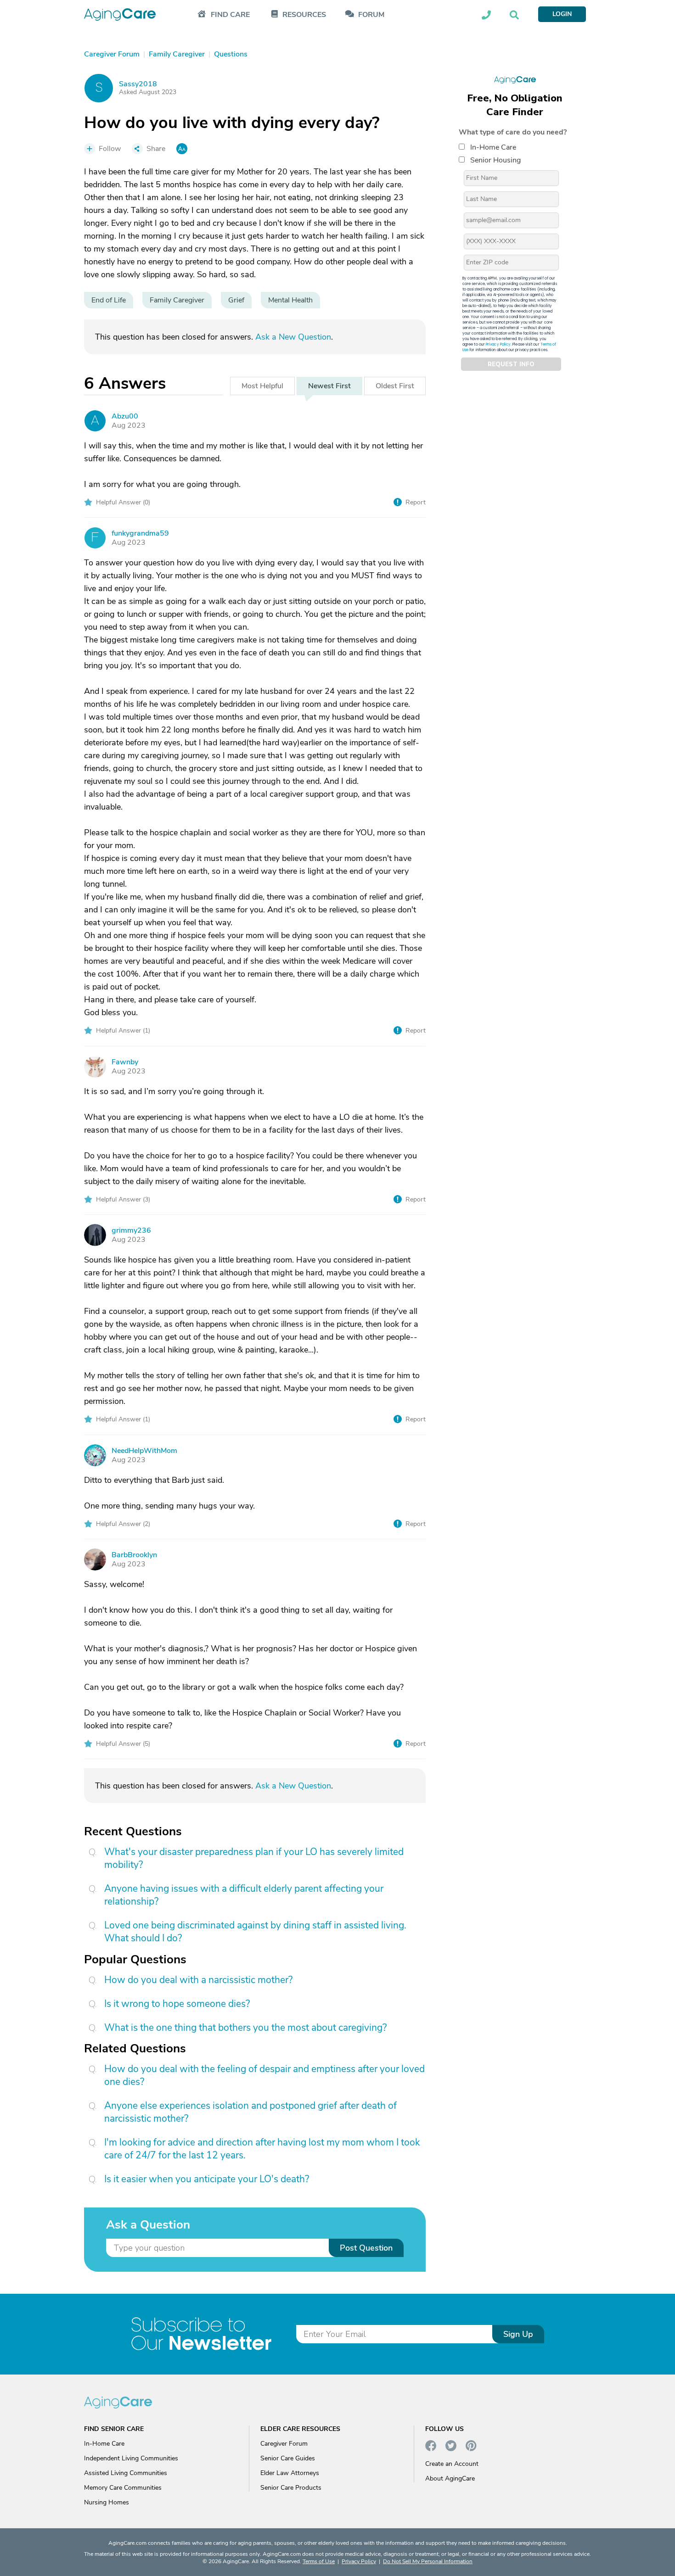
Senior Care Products (291, 2488)
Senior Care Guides (288, 2458)
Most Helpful (262, 386)
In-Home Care (493, 147)
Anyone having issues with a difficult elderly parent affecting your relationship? (244, 1895)
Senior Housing (495, 160)
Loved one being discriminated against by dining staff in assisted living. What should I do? (255, 1932)
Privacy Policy (498, 344)
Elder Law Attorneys (290, 2473)
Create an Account (452, 2464)
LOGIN (562, 14)
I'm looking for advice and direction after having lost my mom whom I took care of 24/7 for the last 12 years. (262, 2149)
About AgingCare (450, 2478)
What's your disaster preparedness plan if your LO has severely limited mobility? (254, 1858)
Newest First (329, 386)
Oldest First (395, 386)
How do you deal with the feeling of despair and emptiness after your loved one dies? (264, 2075)
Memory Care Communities (123, 2488)
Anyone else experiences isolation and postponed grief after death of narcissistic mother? (250, 2112)
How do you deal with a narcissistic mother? (198, 1980)
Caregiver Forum (284, 2444)
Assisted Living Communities (126, 2473)
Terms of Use (319, 2561)
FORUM (371, 15)
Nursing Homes (107, 2502)
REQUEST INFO (511, 364)
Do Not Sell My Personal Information (428, 2561)
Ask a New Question (293, 337)
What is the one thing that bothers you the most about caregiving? (245, 2028)
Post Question (366, 2248)
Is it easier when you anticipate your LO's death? (207, 2179)
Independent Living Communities (131, 2458)
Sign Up (518, 2334)
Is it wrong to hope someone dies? (177, 2004)
